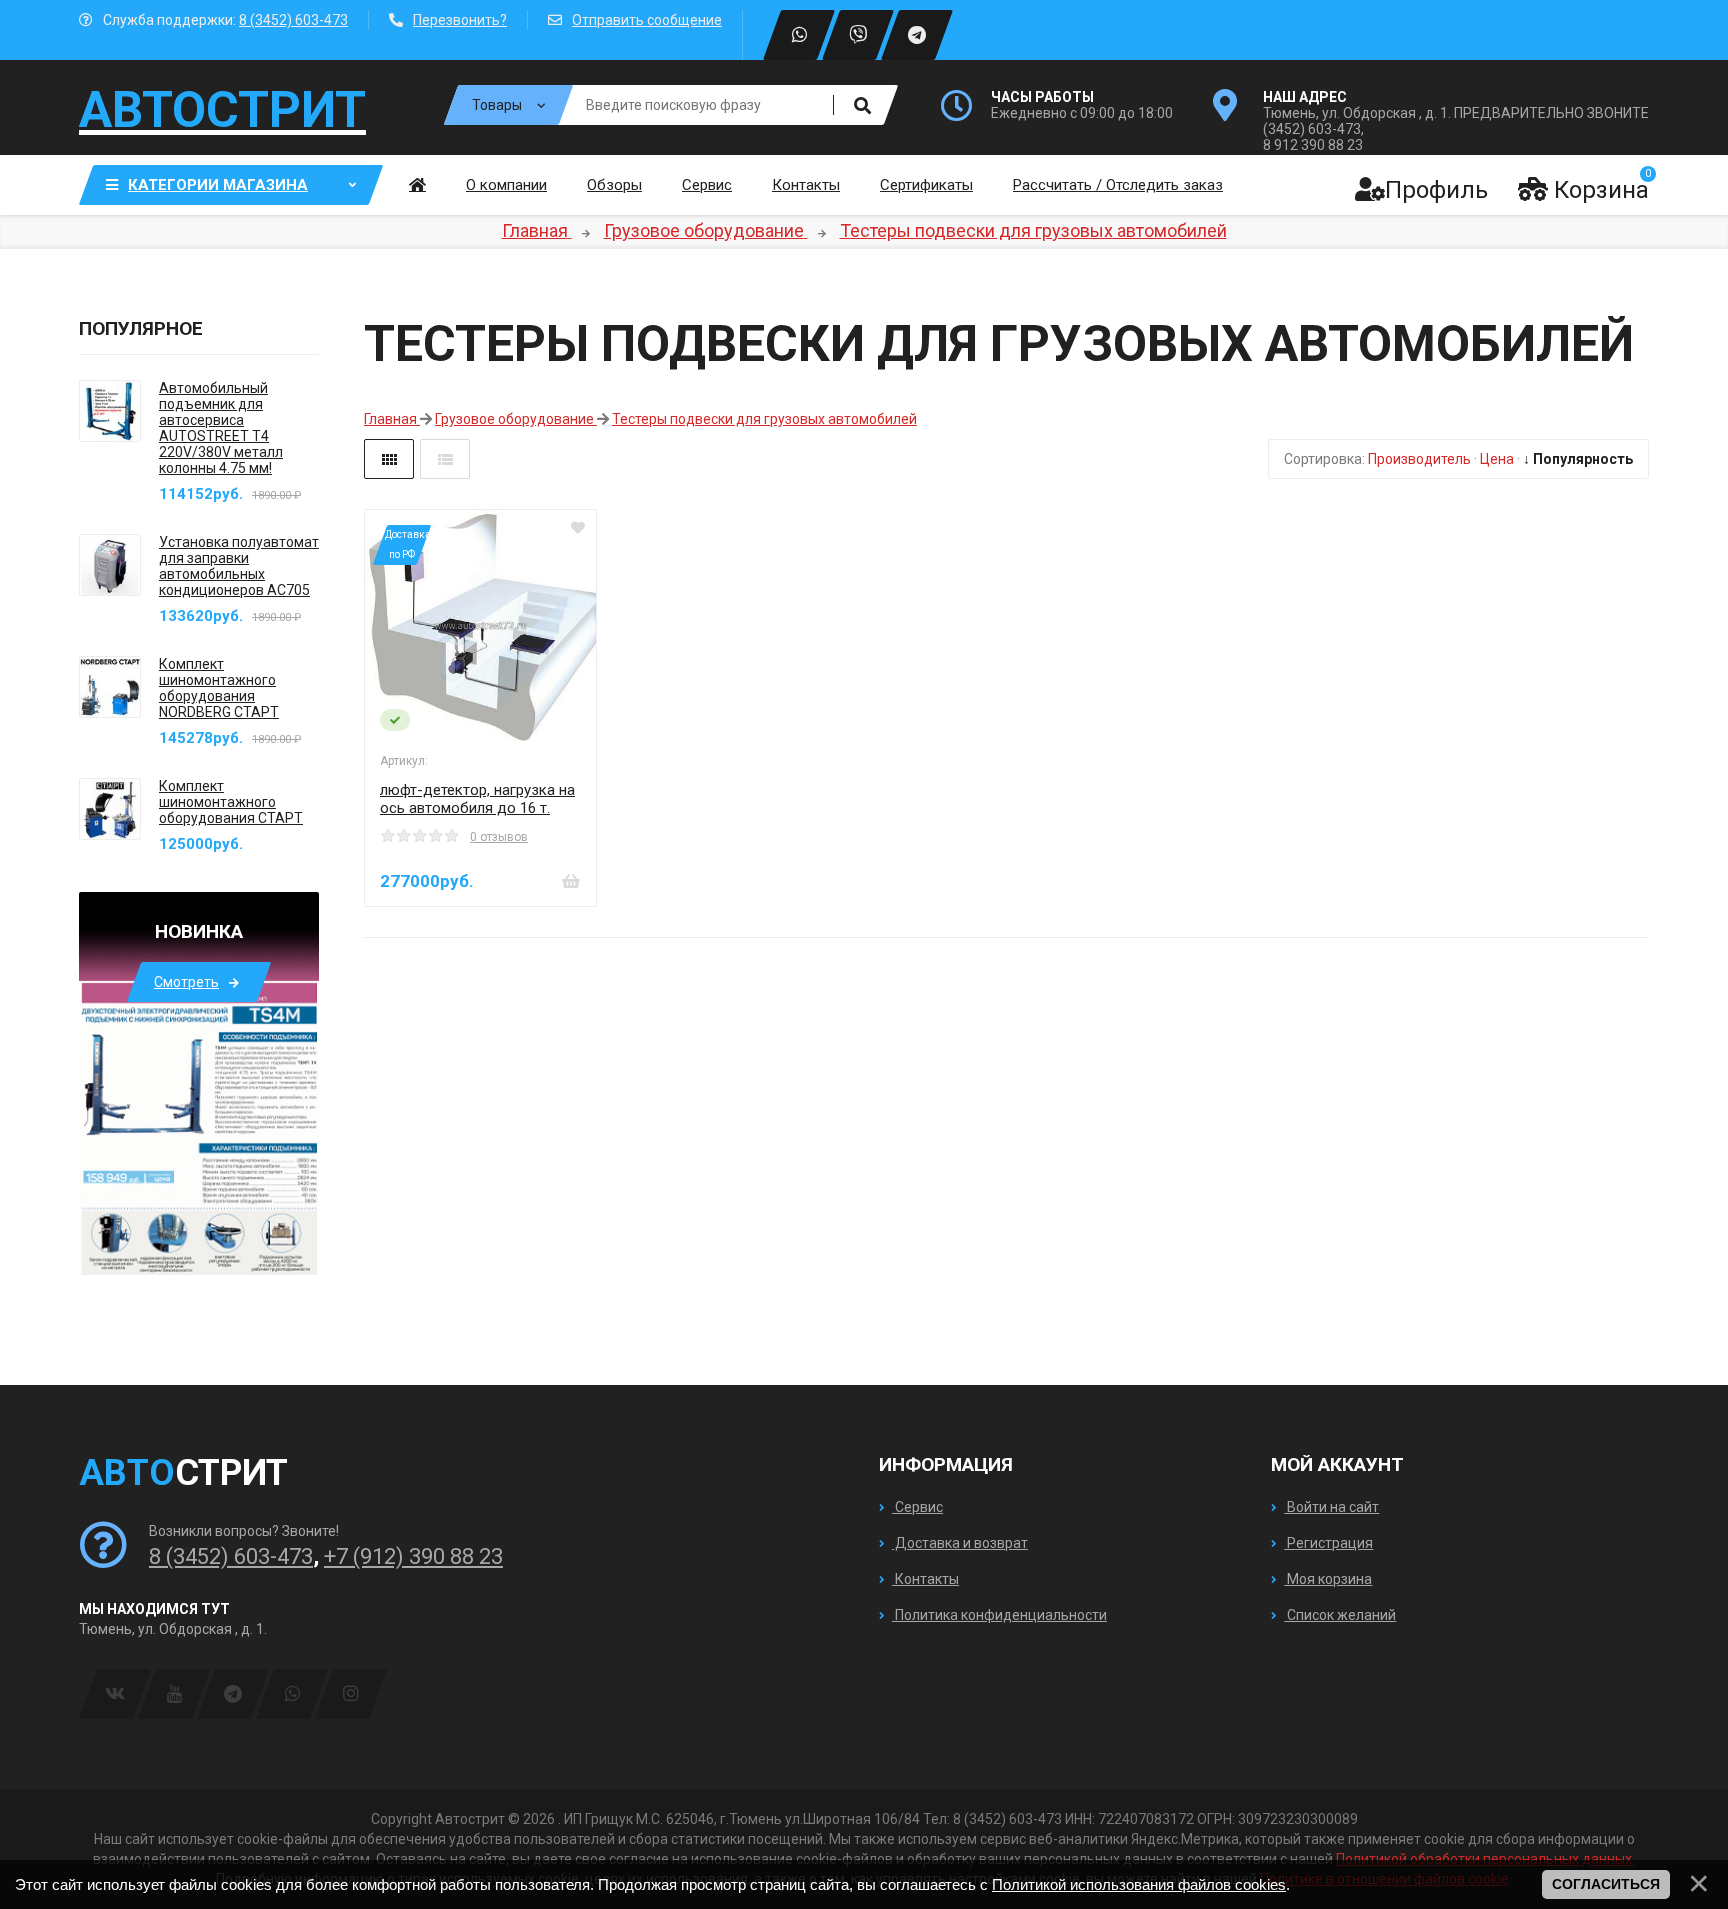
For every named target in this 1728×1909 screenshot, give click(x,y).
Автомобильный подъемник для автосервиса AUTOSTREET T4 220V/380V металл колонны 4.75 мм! (221, 428)
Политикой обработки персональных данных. (1485, 1859)
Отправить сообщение (647, 20)
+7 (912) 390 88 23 (413, 1556)
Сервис (917, 1507)
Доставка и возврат (960, 1543)
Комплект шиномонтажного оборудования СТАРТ (231, 802)
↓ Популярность (1578, 459)
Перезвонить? (460, 20)
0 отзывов (499, 837)
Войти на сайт (1331, 1507)
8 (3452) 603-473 (293, 20)
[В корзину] (571, 881)
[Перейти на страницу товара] (480, 625)
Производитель (1419, 459)
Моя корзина (1328, 1579)
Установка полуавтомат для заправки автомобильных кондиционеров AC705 (239, 566)
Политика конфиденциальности (999, 1615)
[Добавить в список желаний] (578, 528)
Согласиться (1606, 1884)
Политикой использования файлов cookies (1139, 1884)
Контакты (925, 1579)
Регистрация (1328, 1543)
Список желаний (1340, 1615)
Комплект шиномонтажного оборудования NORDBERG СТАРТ (219, 688)
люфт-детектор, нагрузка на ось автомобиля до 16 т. (477, 799)
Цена (1497, 459)
